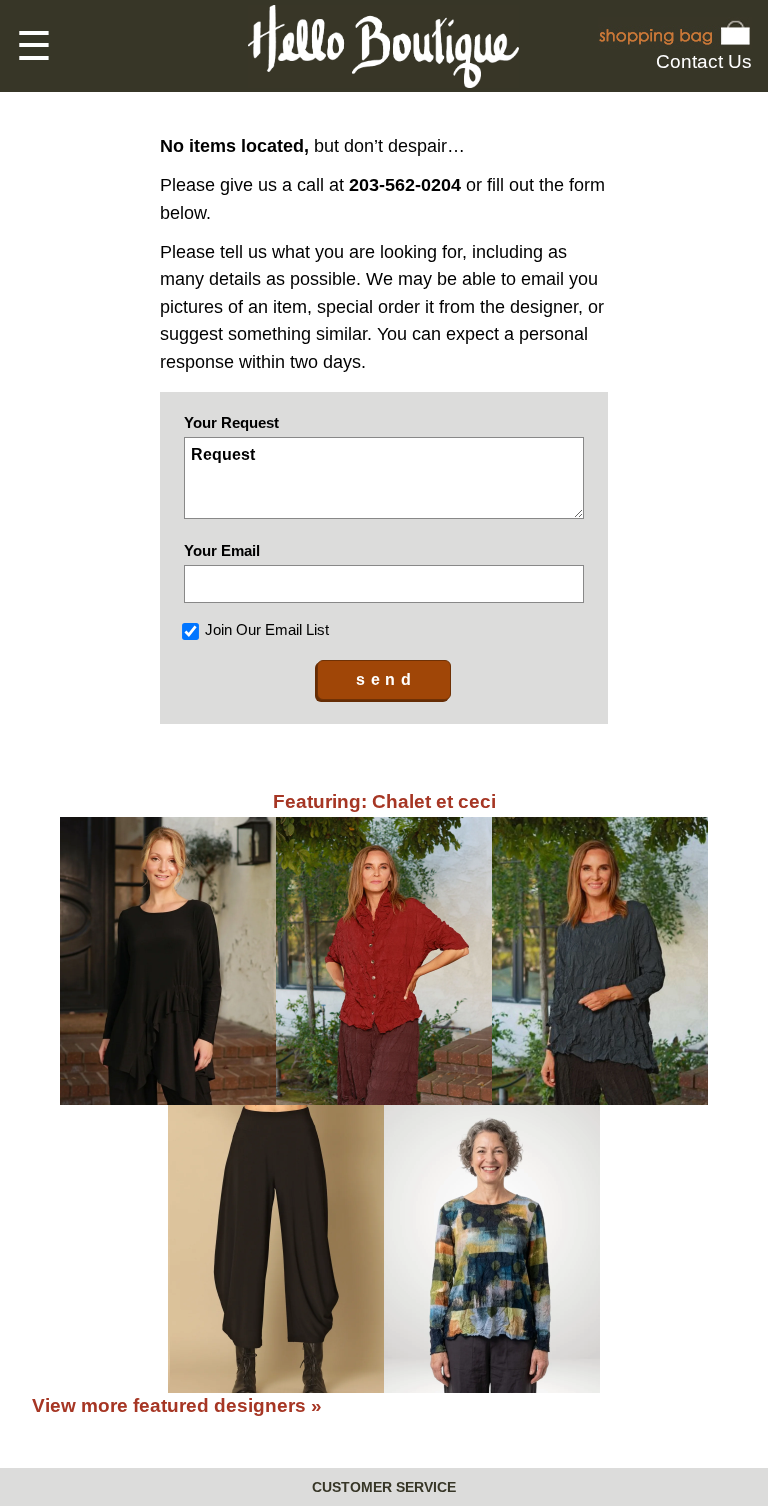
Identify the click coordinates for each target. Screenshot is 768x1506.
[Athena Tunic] (168, 961)
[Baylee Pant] (276, 1249)
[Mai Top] (600, 961)
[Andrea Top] (492, 1249)
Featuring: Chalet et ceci (384, 801)
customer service (384, 1487)
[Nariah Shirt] (384, 961)
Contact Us (704, 61)
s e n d (384, 679)
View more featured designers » (177, 1405)
